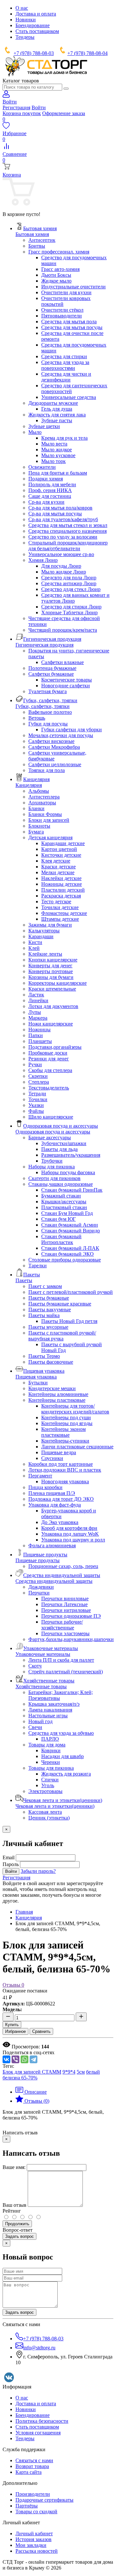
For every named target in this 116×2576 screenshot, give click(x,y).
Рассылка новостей (37, 2551)
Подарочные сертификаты (44, 2500)
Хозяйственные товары (41, 1686)
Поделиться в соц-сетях (29, 2052)
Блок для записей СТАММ (32, 2072)
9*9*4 (69, 2072)
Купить (12, 2025)
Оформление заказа (64, 113)
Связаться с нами (34, 2460)
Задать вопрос (19, 2236)
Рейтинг (12, 2211)
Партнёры (27, 2506)
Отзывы (13, 1985)
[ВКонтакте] (6, 2059)
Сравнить (41, 2031)
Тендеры (25, 37)
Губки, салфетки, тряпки (43, 706)
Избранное (15, 2031)
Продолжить (17, 2224)
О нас (22, 8)
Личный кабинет (34, 2533)
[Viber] (15, 2059)
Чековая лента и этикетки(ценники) (55, 1806)
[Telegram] (34, 2059)
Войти (39, 107)
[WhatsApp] (24, 2059)
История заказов (34, 2539)
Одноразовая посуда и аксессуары (53, 1132)
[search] (66, 89)
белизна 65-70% (20, 2078)
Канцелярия (29, 785)
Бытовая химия (32, 234)
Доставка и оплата (36, 14)
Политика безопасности (42, 2421)
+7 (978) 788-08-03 (34, 53)
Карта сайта (29, 2472)
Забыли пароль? (38, 1871)
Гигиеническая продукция (44, 645)
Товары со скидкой (36, 2512)
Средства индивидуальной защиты (54, 1581)
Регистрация (16, 107)
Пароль (11, 1864)
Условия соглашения (38, 2433)
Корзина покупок (22, 113)
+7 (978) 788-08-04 (87, 53)
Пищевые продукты (38, 1560)
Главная (24, 1912)
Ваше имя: (14, 2167)
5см (81, 2072)
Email (9, 1857)
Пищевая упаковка (36, 1377)
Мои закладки (31, 2545)
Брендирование (33, 25)
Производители (33, 2494)
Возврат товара (32, 2466)
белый (93, 2072)
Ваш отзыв (15, 2205)
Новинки (26, 20)
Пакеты (24, 1280)
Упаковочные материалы (43, 1654)
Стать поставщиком (37, 31)
